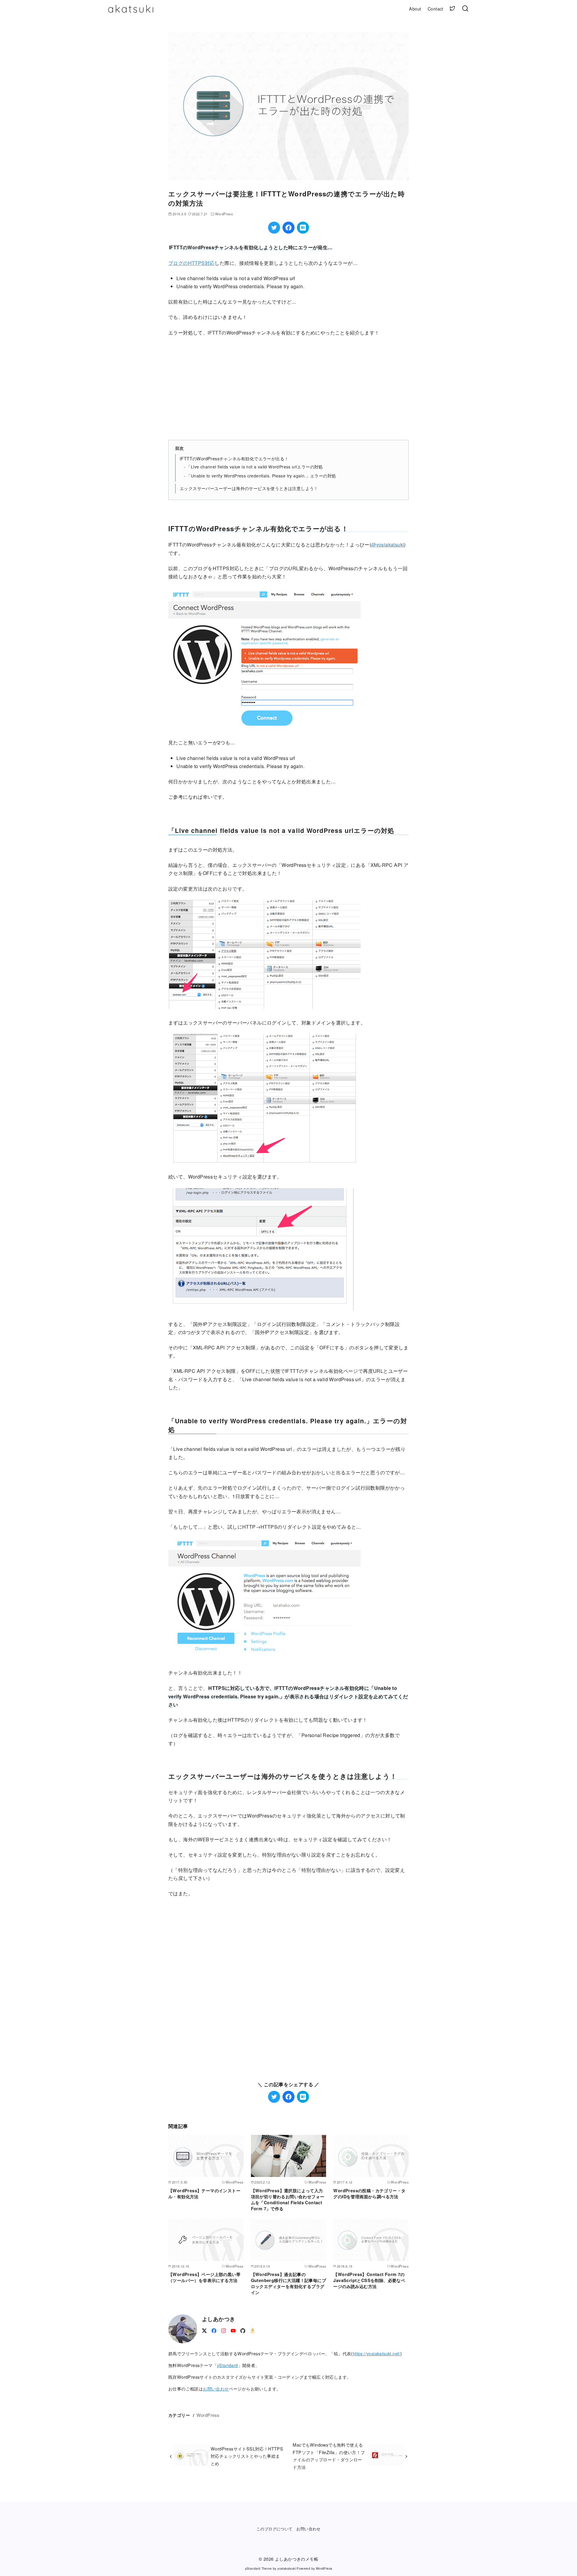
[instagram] (224, 2330)
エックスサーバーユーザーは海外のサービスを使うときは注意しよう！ (249, 488)
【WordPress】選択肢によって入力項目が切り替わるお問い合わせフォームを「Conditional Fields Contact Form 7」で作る (288, 2199)
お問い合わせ (216, 2388)
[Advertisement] (288, 388)
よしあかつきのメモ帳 (297, 2559)
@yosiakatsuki (388, 545)
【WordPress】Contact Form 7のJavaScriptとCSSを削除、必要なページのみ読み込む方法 (369, 2280)
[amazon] (252, 2330)
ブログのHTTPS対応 (191, 263)
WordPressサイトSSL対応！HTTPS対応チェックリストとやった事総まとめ (247, 2456)
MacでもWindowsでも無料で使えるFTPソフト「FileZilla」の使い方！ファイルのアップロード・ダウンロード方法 (329, 2456)
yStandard (227, 2365)
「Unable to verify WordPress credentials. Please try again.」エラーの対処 (261, 476)
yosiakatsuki (287, 2568)
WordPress (224, 214)
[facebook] (214, 2330)
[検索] (465, 9)
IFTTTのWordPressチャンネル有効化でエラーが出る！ (234, 458)
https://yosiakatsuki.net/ (377, 2353)
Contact (435, 9)
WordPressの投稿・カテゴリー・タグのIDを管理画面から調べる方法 (369, 2193)
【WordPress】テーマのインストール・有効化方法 (204, 2193)
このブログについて (275, 2529)
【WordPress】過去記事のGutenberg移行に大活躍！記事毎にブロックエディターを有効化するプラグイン (288, 2283)
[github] (243, 2330)
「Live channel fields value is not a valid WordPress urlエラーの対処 (255, 467)
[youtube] (233, 2330)
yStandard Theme (258, 2568)
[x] (204, 2330)
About (415, 9)
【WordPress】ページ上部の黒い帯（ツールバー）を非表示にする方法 (204, 2277)
